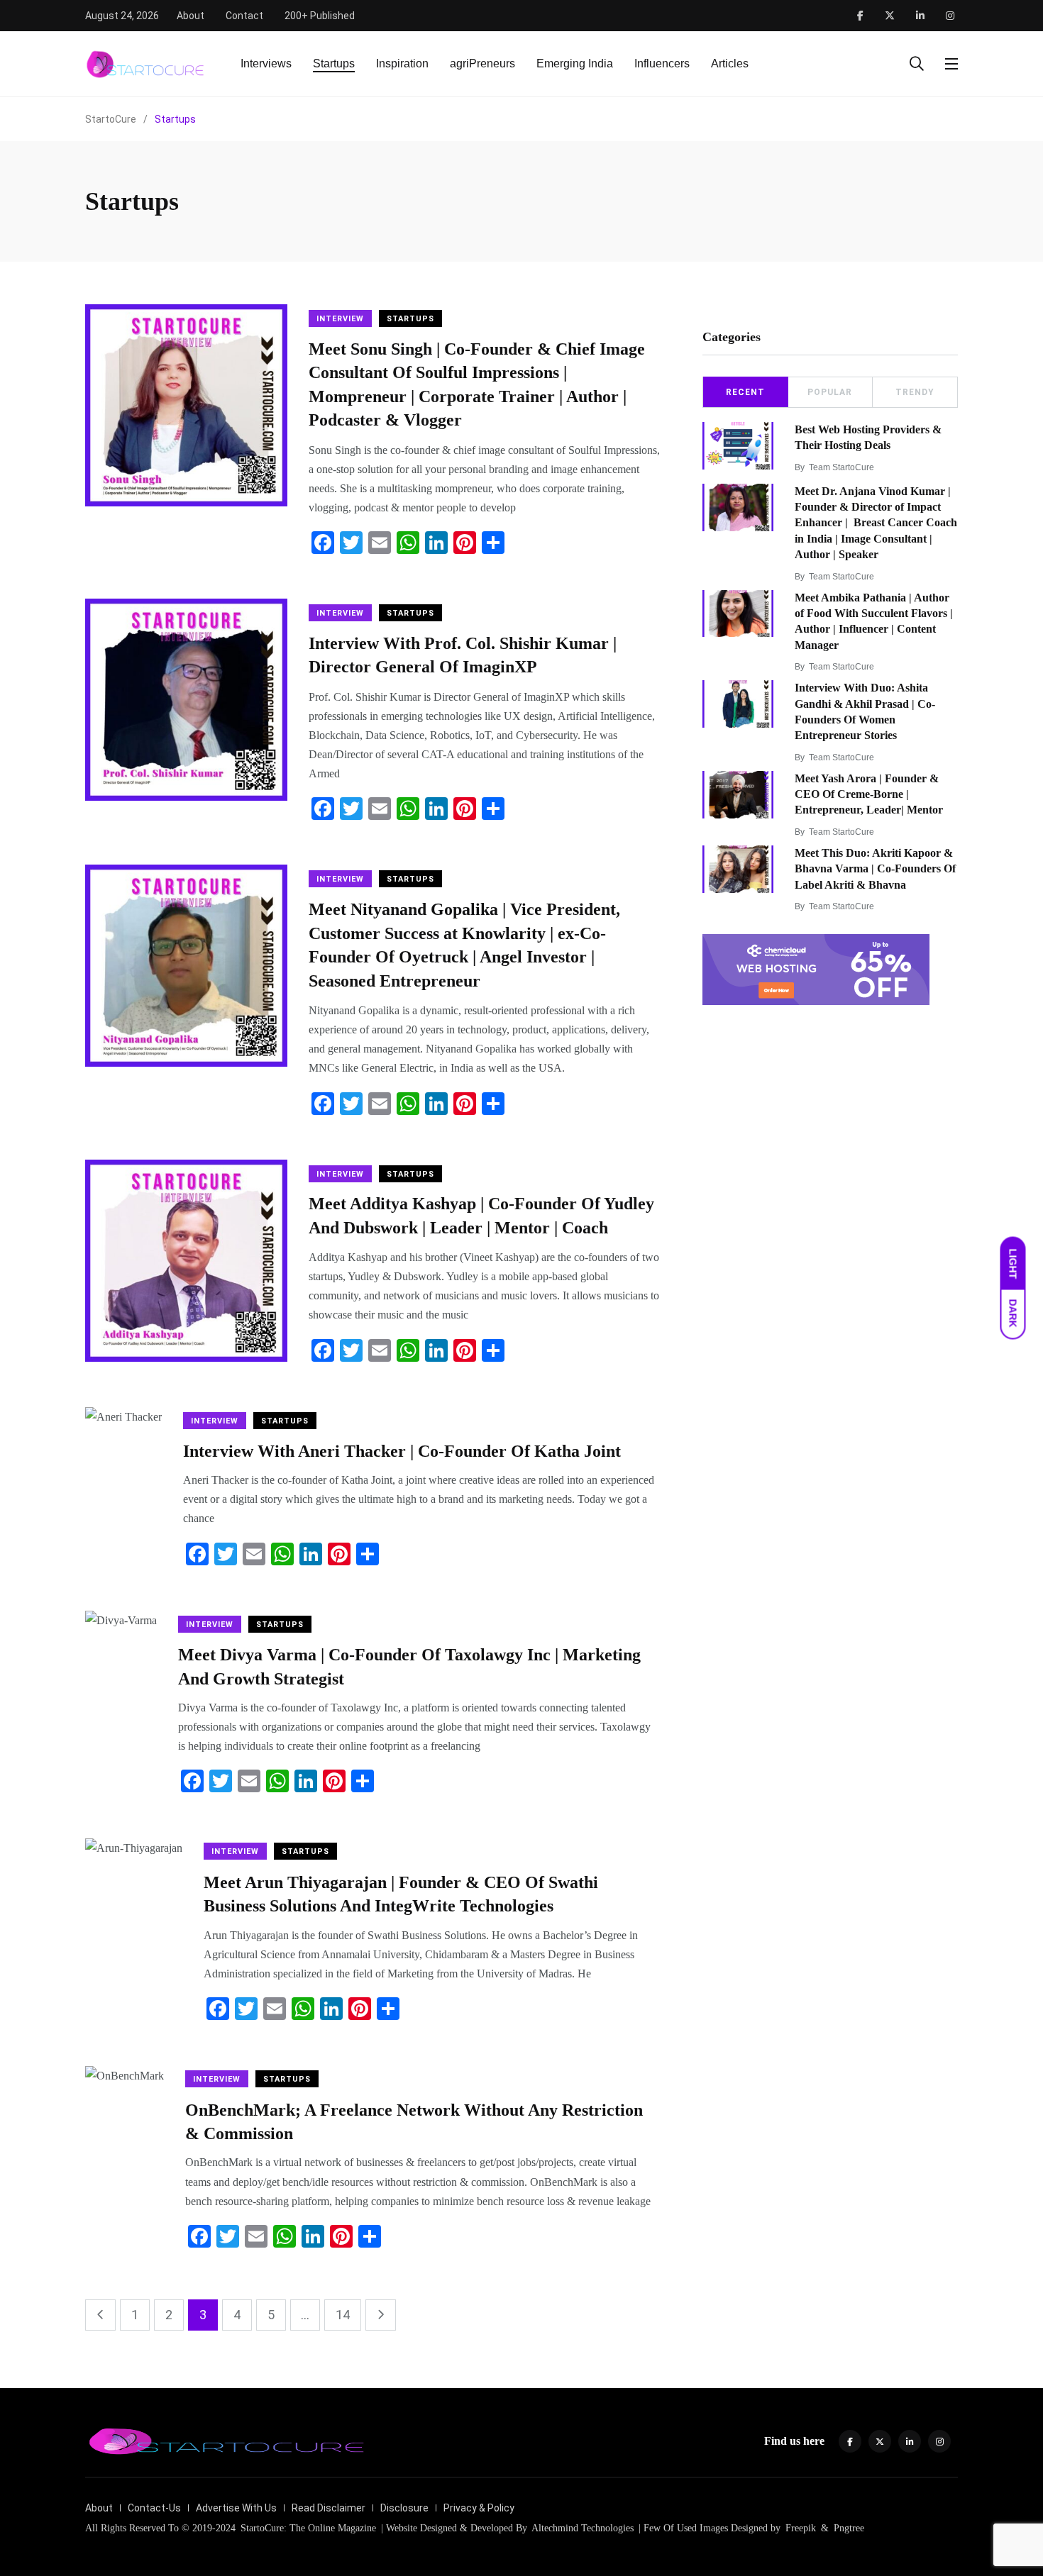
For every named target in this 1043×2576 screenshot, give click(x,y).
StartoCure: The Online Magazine (308, 2528)
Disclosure (404, 2508)
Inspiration (402, 63)
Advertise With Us (236, 2508)
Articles (730, 63)
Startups (334, 63)
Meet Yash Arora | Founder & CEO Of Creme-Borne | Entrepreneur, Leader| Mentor (869, 794)
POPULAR (830, 392)
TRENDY (915, 392)
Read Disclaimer (329, 2508)
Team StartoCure (841, 467)
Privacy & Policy (479, 2508)
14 (343, 2315)
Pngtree (849, 2528)
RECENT (745, 392)
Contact (244, 16)
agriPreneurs (482, 63)
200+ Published (320, 16)
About (191, 16)
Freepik (801, 2528)
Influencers (662, 63)
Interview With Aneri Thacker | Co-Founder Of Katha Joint (402, 1451)
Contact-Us (154, 2508)
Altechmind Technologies (581, 2528)
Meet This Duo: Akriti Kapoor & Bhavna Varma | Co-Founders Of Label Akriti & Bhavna (875, 869)
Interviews (266, 63)
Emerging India (575, 63)
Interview (340, 319)
